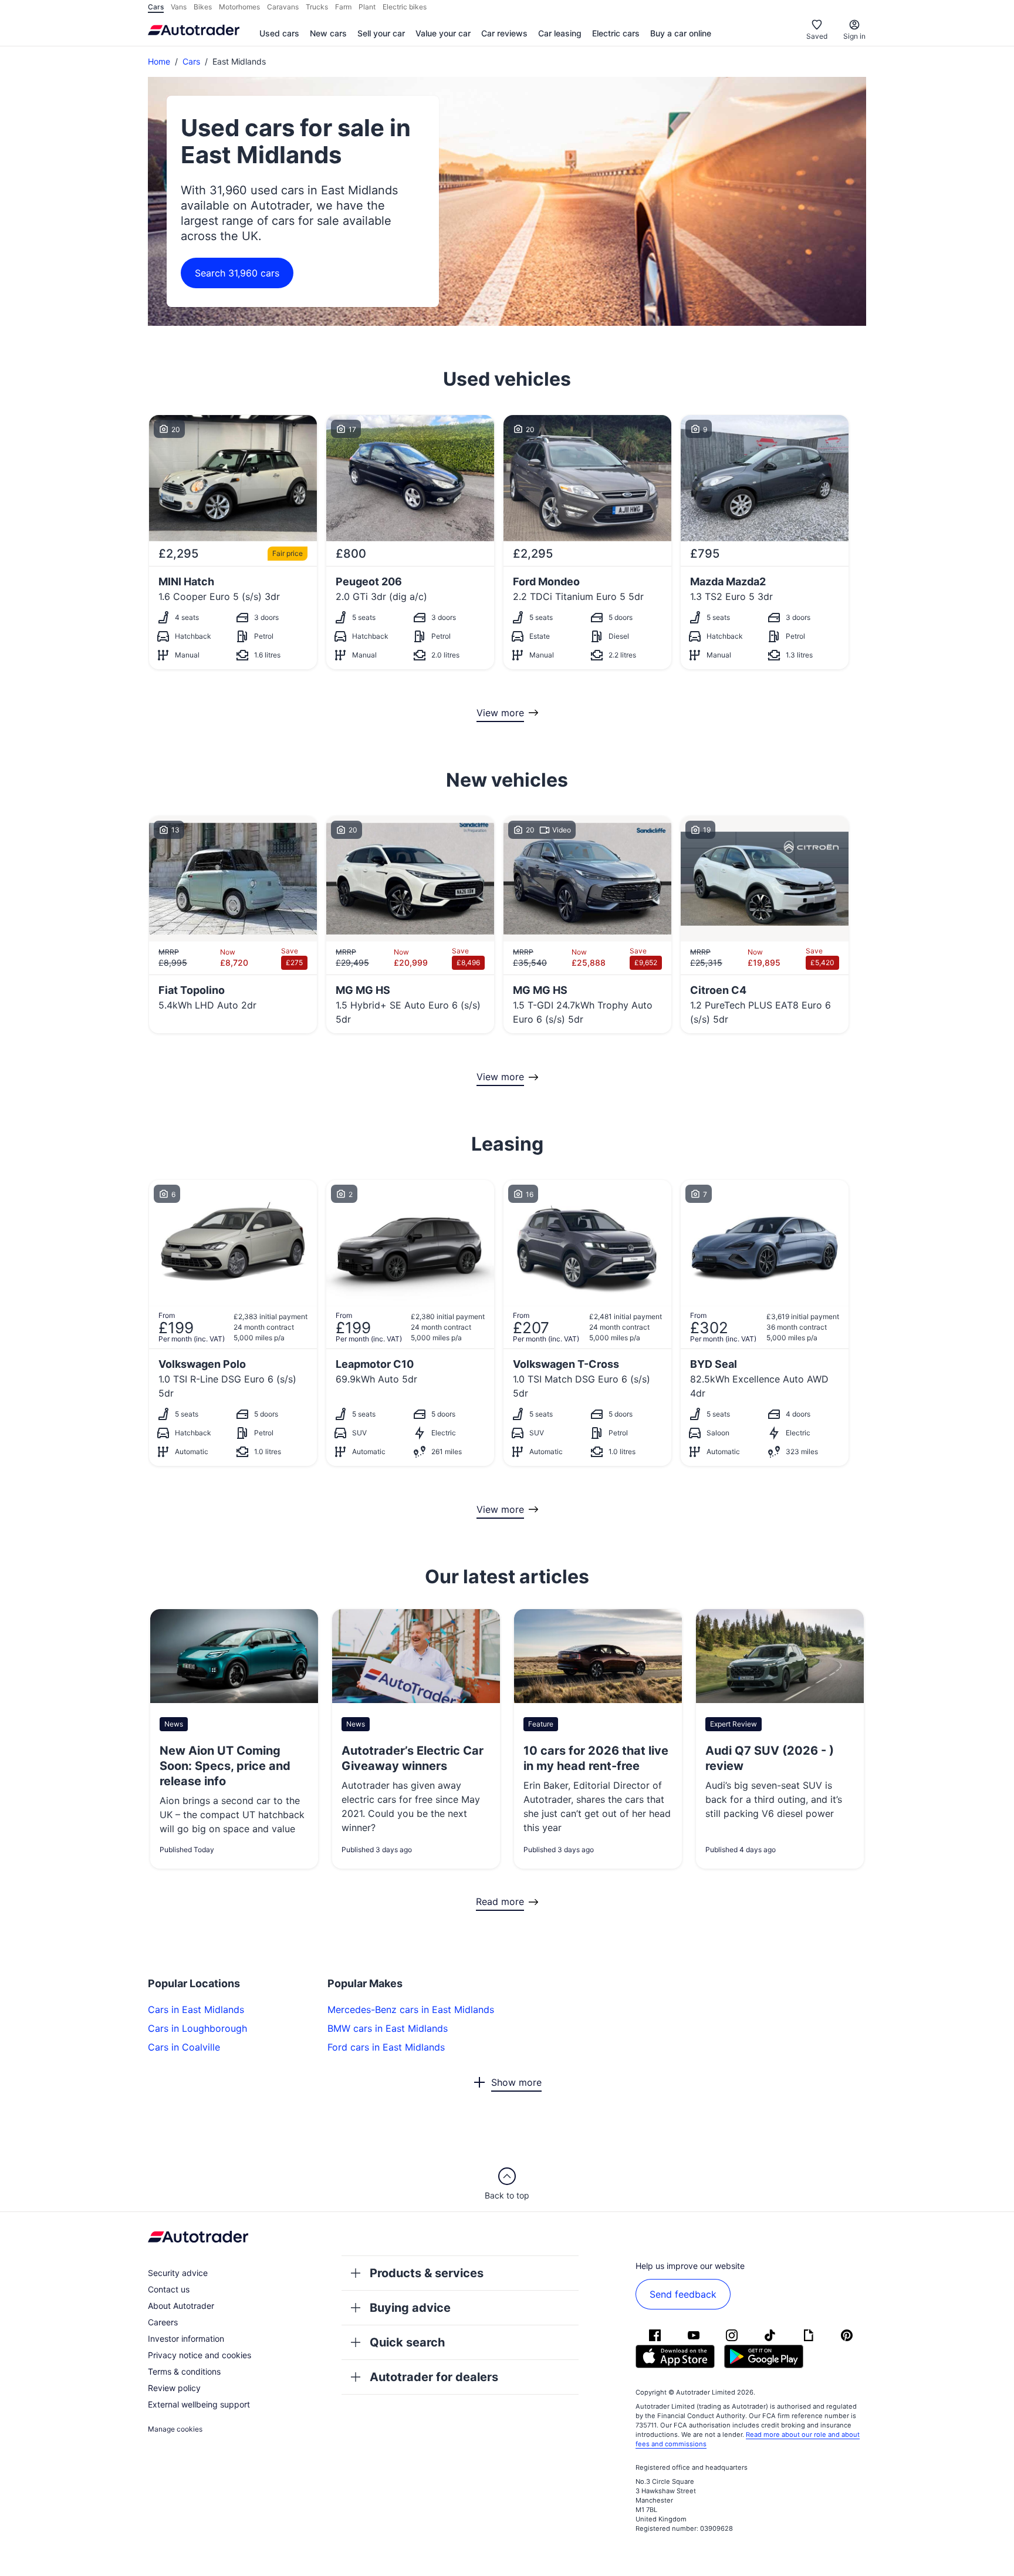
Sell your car (381, 33)
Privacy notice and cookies (200, 2355)
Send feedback (683, 2294)
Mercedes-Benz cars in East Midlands (411, 2009)
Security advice (178, 2273)
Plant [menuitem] (367, 7)
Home (159, 61)
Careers (163, 2322)
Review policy (174, 2388)
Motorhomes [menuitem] (239, 7)
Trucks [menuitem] (317, 7)
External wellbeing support (199, 2404)
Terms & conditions (184, 2371)
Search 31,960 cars (237, 273)
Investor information (186, 2339)
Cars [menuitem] (156, 7)
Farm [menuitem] (343, 7)
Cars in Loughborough (197, 2028)
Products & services (427, 2273)
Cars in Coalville (184, 2047)
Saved (817, 36)
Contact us (169, 2289)
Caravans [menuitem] (283, 7)
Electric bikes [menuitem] (405, 7)
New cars (328, 33)
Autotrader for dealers (434, 2377)
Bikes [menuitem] (203, 7)
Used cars (279, 33)
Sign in (854, 36)
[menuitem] (279, 34)
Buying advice (410, 2308)
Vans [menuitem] (179, 7)
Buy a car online (681, 33)
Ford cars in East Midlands (386, 2047)
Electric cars (616, 33)
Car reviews (504, 33)
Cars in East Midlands (196, 2009)
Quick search (407, 2342)
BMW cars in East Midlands (388, 2028)
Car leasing (560, 33)
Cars (191, 61)
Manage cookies (175, 2429)
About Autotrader (181, 2306)
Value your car (443, 33)
